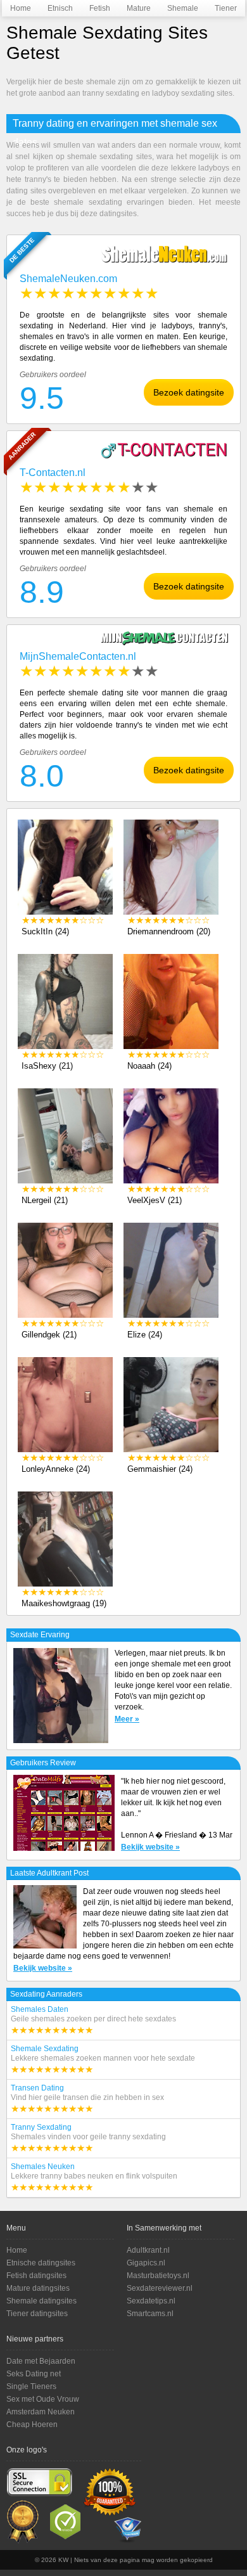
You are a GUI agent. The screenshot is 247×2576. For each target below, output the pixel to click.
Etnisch (49, 8)
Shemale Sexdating (103, 2059)
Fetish (91, 8)
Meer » (127, 1719)
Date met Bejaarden (41, 2361)
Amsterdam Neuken (41, 2412)
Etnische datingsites (41, 2263)
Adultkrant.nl (148, 2250)
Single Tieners (31, 2386)
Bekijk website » (150, 1847)
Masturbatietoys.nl (158, 2276)
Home (11, 8)
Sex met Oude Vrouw (43, 2399)
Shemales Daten (93, 2020)
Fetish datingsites (36, 2276)
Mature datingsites (38, 2288)
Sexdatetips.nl (151, 2301)
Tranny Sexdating (88, 2138)
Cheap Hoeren (32, 2425)
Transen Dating (87, 2099)
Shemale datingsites (41, 2301)
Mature (128, 8)
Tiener (216, 8)
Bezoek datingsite (189, 392)
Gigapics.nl (146, 2263)
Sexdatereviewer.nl (160, 2288)
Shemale (169, 8)
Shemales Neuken (94, 2177)
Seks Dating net (34, 2374)
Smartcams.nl (150, 2314)
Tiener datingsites (37, 2314)
